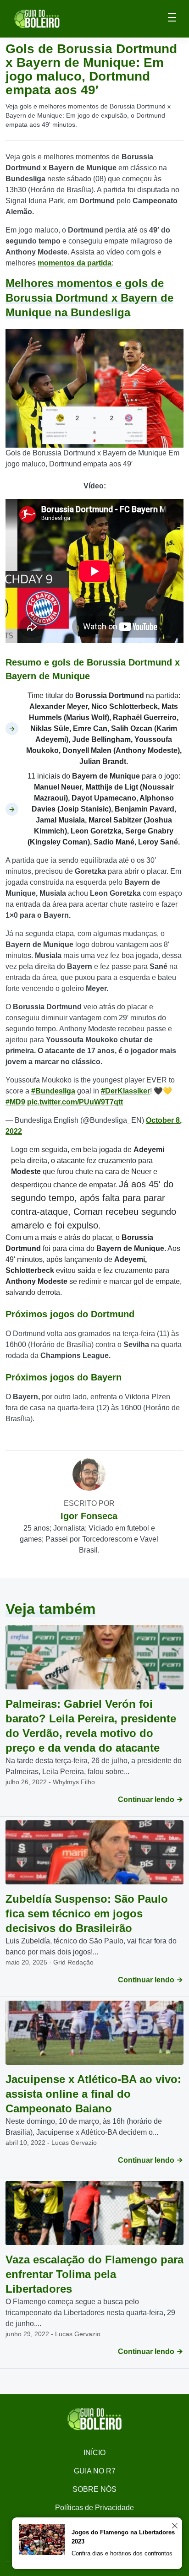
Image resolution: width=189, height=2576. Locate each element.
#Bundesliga (53, 1091)
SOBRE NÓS (94, 2489)
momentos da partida (75, 263)
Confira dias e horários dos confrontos (122, 2553)
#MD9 (15, 1102)
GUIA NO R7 (95, 2471)
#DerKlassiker (125, 1091)
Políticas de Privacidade (94, 2508)
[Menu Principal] (172, 19)
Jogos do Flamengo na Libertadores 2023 (123, 2537)
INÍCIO (94, 2453)
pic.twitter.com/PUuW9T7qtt (75, 1102)
